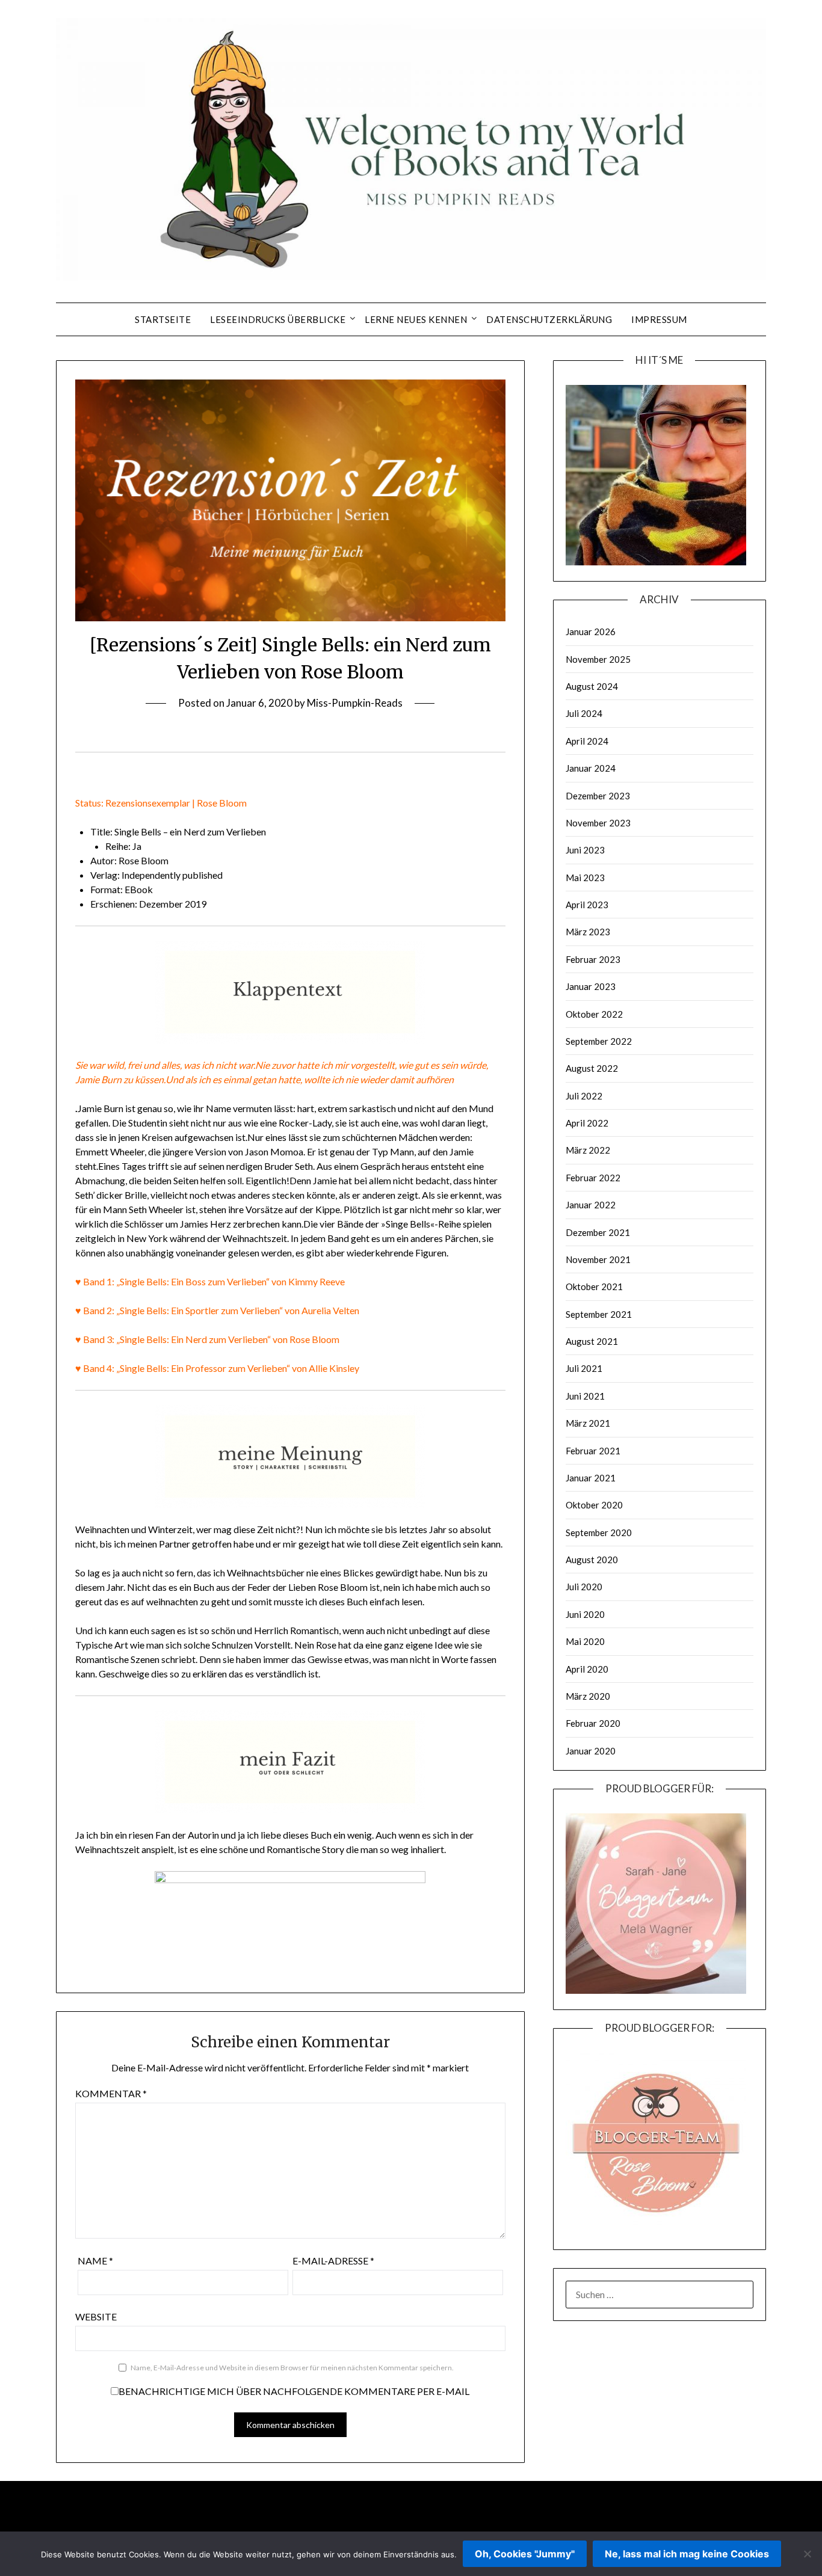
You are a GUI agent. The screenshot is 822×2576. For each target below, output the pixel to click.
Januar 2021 (591, 1478)
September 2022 (599, 1041)
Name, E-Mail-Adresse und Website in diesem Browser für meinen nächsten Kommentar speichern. (292, 2368)
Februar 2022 (593, 1178)
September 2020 (599, 1532)
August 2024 (592, 686)
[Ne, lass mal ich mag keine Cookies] (807, 2554)
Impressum (659, 319)
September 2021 (599, 1314)
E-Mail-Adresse (333, 2261)
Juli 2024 (584, 713)
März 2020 (588, 1696)
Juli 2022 (584, 1096)
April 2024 (587, 741)
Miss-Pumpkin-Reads (355, 703)
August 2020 (592, 1560)
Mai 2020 (585, 1641)
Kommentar (111, 2093)
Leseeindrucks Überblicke (278, 319)
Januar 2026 (591, 632)
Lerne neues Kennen (416, 319)
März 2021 (588, 1423)
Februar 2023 (593, 959)
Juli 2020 (584, 1587)
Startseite (163, 319)
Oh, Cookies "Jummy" (525, 2554)
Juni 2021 (585, 1396)
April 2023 (587, 905)
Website (96, 2316)
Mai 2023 (585, 878)
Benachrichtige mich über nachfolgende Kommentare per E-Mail (294, 2391)
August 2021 (592, 1341)
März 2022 (588, 1150)
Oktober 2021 (594, 1286)
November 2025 (598, 659)
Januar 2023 (591, 986)
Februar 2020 (593, 1723)
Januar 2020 (591, 1751)
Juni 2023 (585, 850)
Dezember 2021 (598, 1232)
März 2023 (588, 932)
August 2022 (592, 1068)
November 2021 (598, 1259)
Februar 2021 (593, 1451)
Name (95, 2261)
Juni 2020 (585, 1614)
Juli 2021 (584, 1368)
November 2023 (598, 823)
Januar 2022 (591, 1205)
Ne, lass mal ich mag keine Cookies (687, 2554)
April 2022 (587, 1123)
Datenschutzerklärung (549, 319)
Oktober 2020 (594, 1505)
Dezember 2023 (598, 796)
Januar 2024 (591, 768)
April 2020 (587, 1669)
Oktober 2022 (594, 1014)
